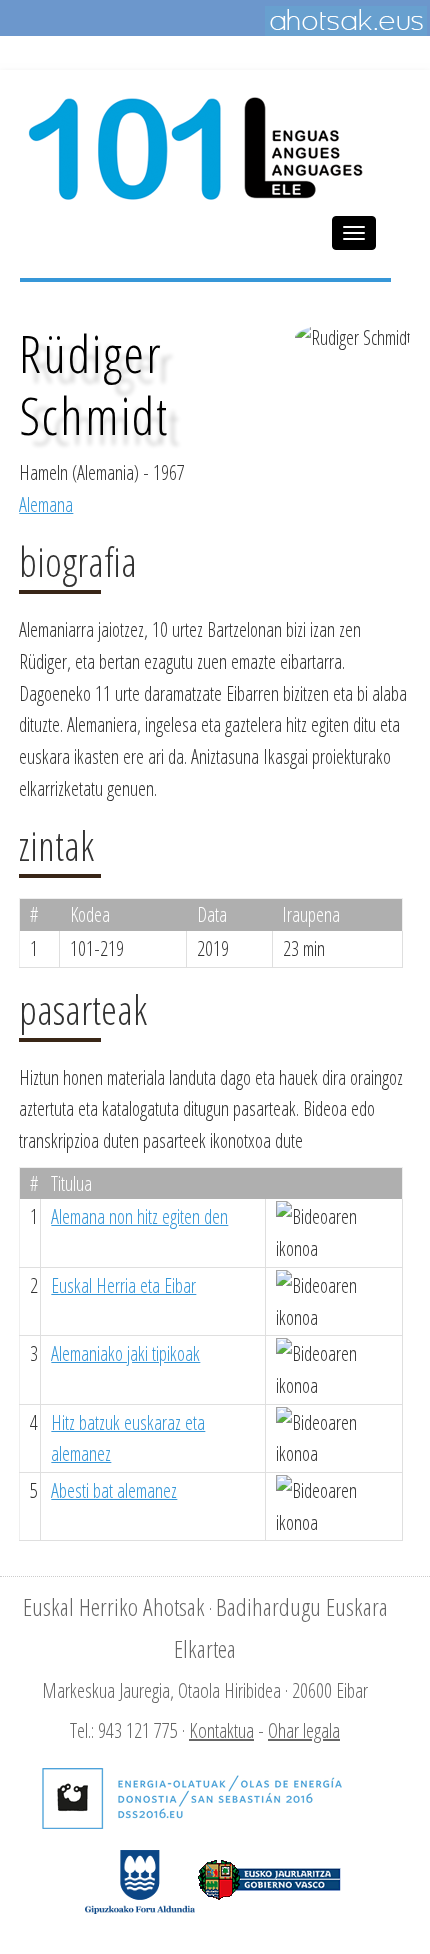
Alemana (46, 504)
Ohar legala (304, 1730)
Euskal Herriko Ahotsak (114, 1606)
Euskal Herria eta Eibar (123, 1285)
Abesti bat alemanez (114, 1490)
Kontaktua (221, 1730)
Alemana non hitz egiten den (139, 1216)
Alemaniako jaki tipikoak (125, 1353)
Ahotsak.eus (346, 21)
